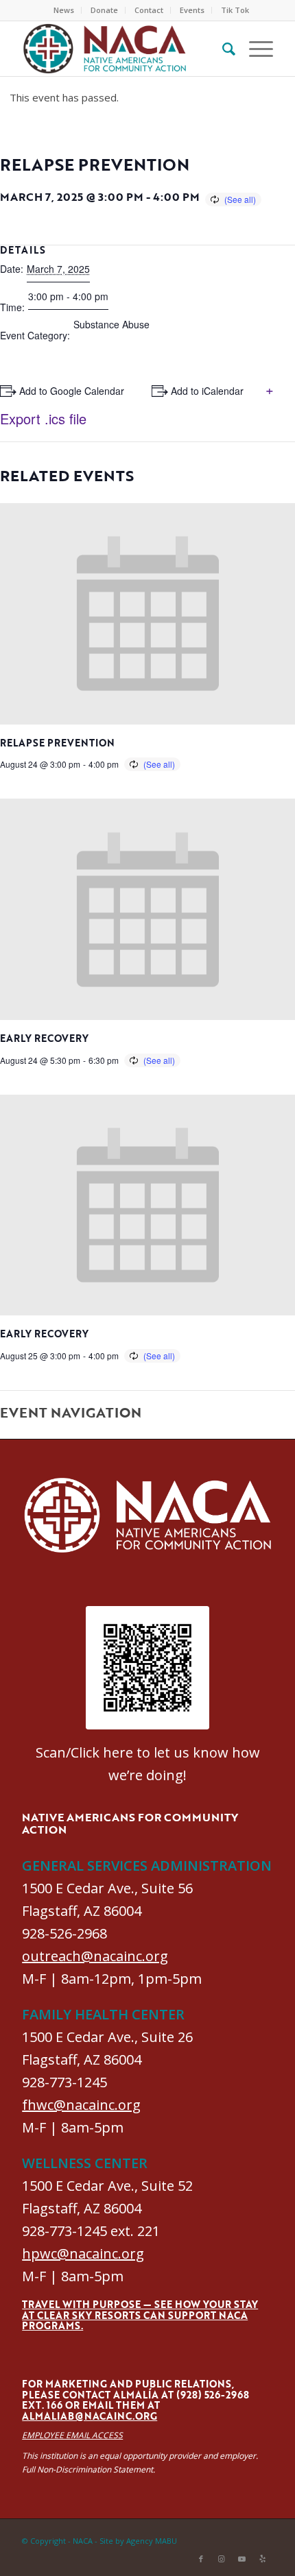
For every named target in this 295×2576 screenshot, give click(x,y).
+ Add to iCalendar (203, 391)
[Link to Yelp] (263, 2559)
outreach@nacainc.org (95, 1956)
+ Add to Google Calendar (68, 391)
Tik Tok (235, 10)
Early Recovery (44, 1038)
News (64, 10)
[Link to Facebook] (201, 2559)
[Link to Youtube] (242, 2559)
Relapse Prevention (57, 743)
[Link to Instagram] (222, 2559)
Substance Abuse (111, 324)
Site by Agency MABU (138, 2541)
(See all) (240, 199)
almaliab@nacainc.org (90, 2416)
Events (192, 10)
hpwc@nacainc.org (83, 2253)
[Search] (222, 49)
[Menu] (254, 49)
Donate (104, 10)
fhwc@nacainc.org (81, 2105)
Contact (149, 10)
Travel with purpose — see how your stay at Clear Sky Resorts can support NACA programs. (140, 2315)
